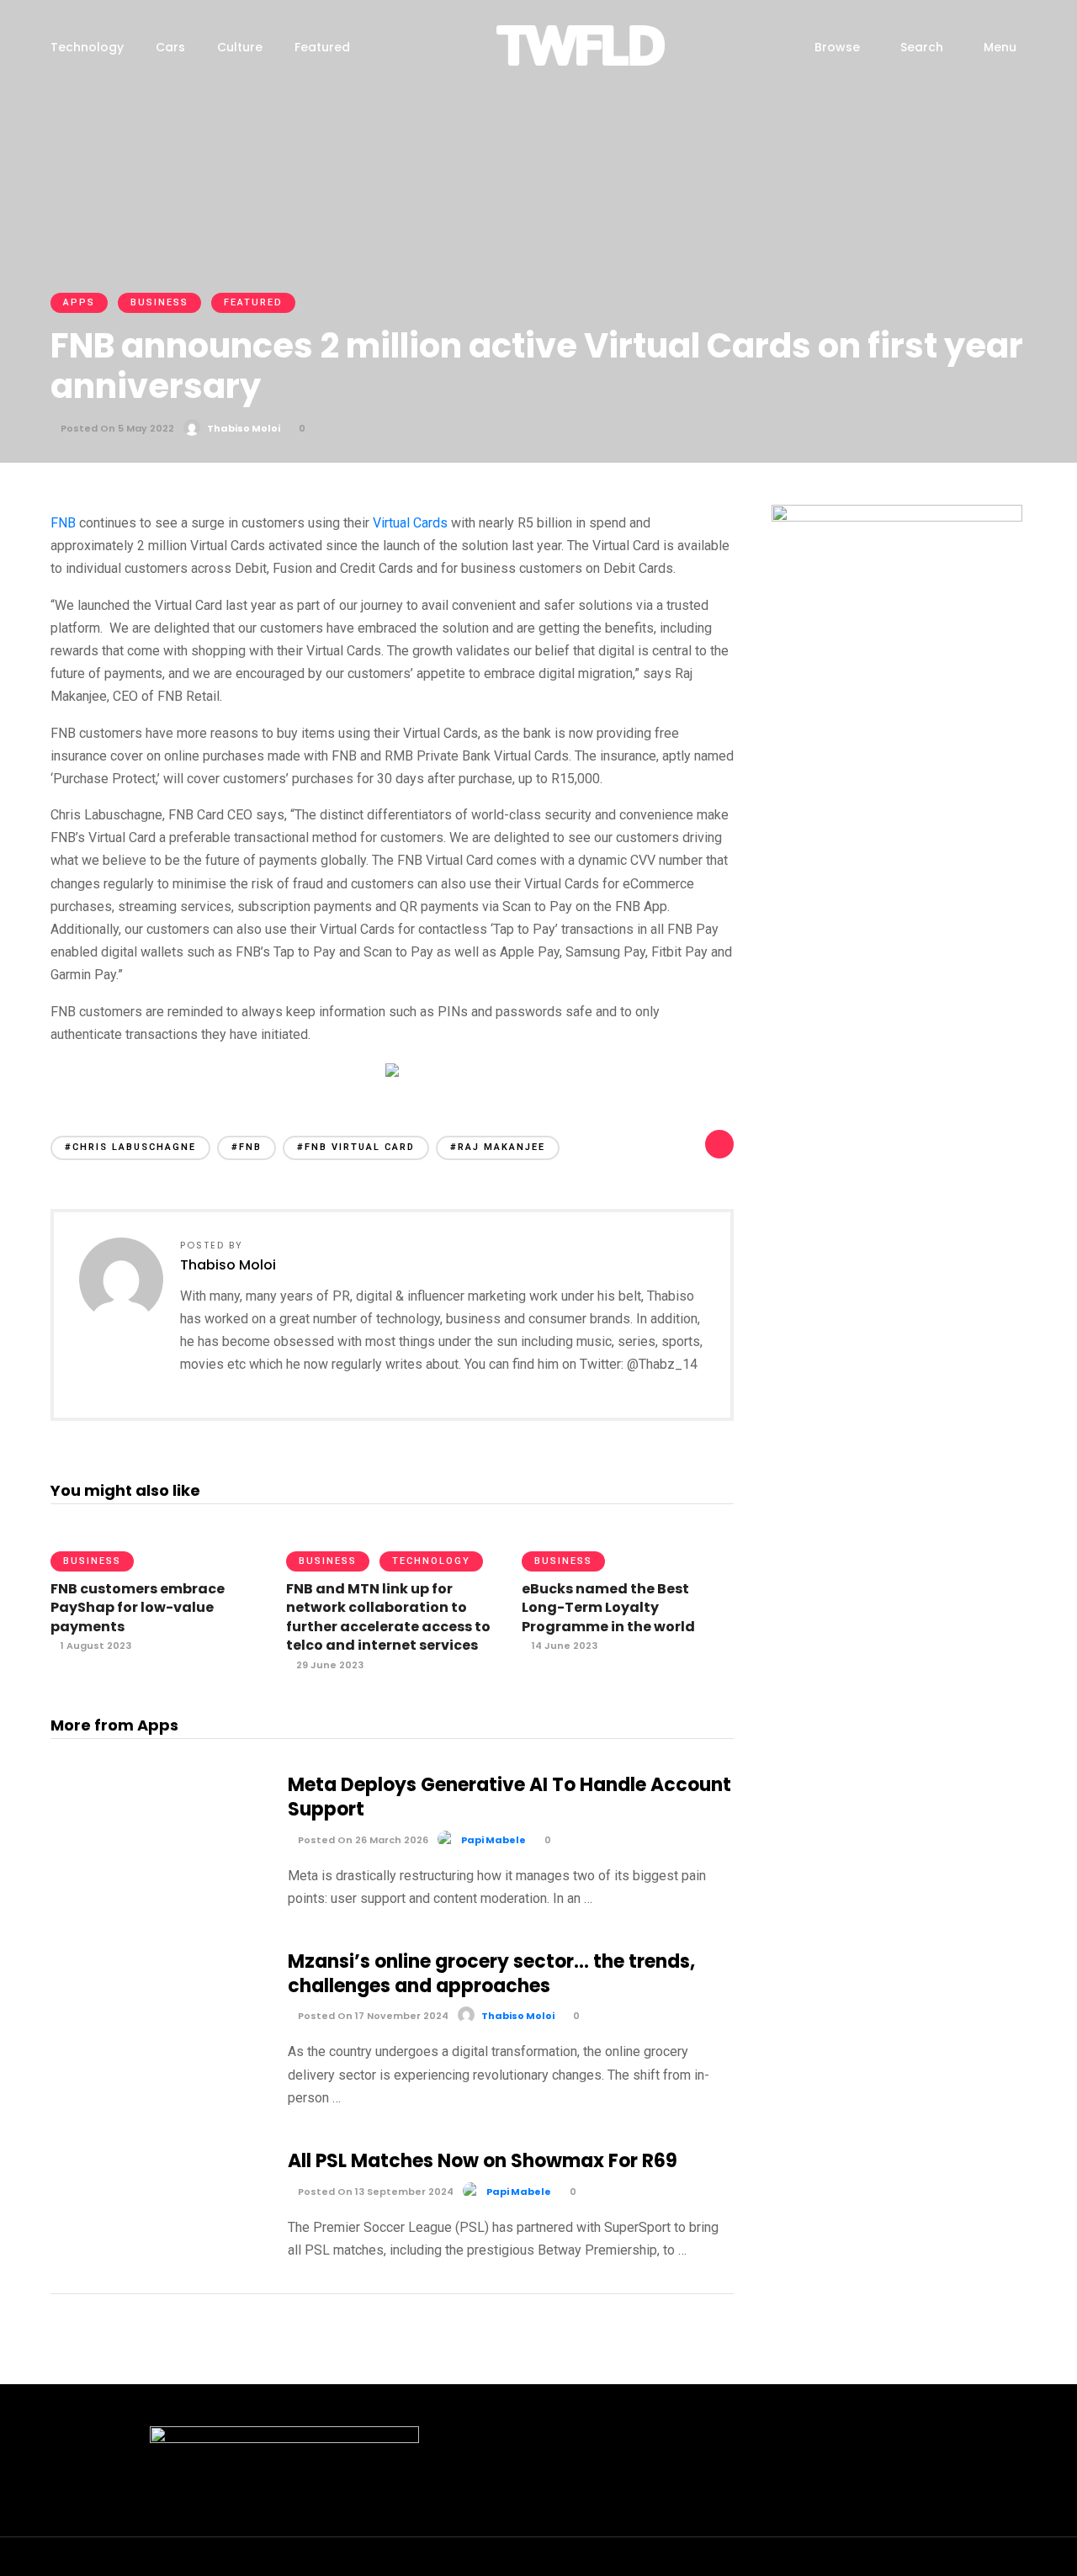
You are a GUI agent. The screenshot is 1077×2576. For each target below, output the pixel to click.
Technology (87, 47)
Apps (79, 302)
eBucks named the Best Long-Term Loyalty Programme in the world (608, 1608)
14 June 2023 (563, 1646)
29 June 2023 (329, 1665)
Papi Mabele (493, 1840)
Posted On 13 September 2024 (374, 2192)
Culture (240, 47)
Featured (322, 47)
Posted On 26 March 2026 (362, 1840)
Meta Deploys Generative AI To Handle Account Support (509, 1797)
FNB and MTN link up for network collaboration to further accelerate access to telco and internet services (388, 1617)
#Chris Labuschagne (130, 1147)
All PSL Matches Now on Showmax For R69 (483, 2161)
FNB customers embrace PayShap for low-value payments (138, 1608)
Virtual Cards (410, 523)
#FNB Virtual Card (356, 1147)
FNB (63, 523)
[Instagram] (916, 2563)
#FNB (247, 1147)
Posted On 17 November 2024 (372, 2016)
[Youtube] (947, 2563)
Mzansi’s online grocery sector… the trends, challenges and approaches (491, 1974)
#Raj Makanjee (498, 1147)
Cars (170, 47)
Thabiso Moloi (244, 428)
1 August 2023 (95, 1646)
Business (159, 302)
